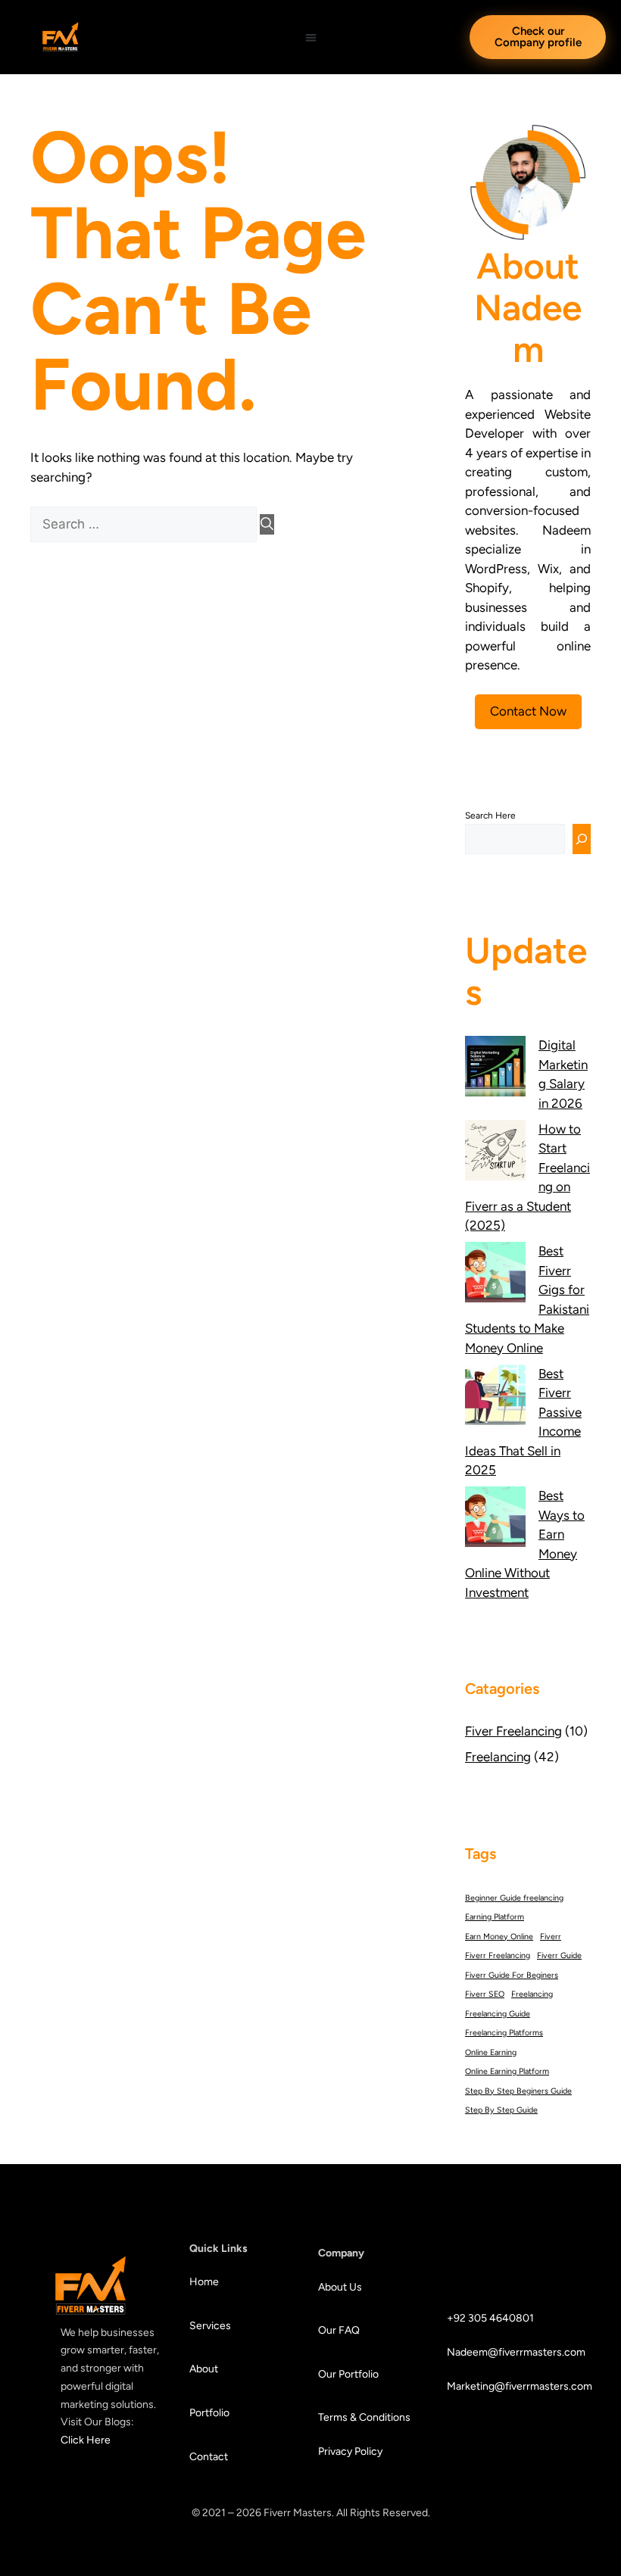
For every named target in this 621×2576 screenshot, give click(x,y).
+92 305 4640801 (490, 2318)
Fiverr (551, 1937)
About (204, 2369)
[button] (311, 37)
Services (210, 2326)
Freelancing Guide (498, 2014)
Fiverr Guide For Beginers (512, 1975)
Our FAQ (339, 2330)
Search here (490, 816)
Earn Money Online (499, 1937)
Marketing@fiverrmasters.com (504, 2386)
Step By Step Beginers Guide (518, 2091)
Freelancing (498, 1757)
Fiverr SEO (485, 1994)
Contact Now (528, 711)
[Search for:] (145, 524)
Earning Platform (495, 1917)
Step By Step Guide (501, 2110)
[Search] (267, 525)
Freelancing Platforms (504, 2033)
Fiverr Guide (559, 1955)
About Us (340, 2287)
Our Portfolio (350, 2374)
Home (204, 2282)
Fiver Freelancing (513, 1731)
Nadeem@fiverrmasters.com (504, 2352)
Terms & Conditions (364, 2417)
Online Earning (491, 2052)
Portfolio (209, 2413)
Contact (209, 2457)
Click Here (86, 2440)
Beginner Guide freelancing (514, 1898)
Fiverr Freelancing (498, 1955)
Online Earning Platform (507, 2071)
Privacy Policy (350, 2451)
